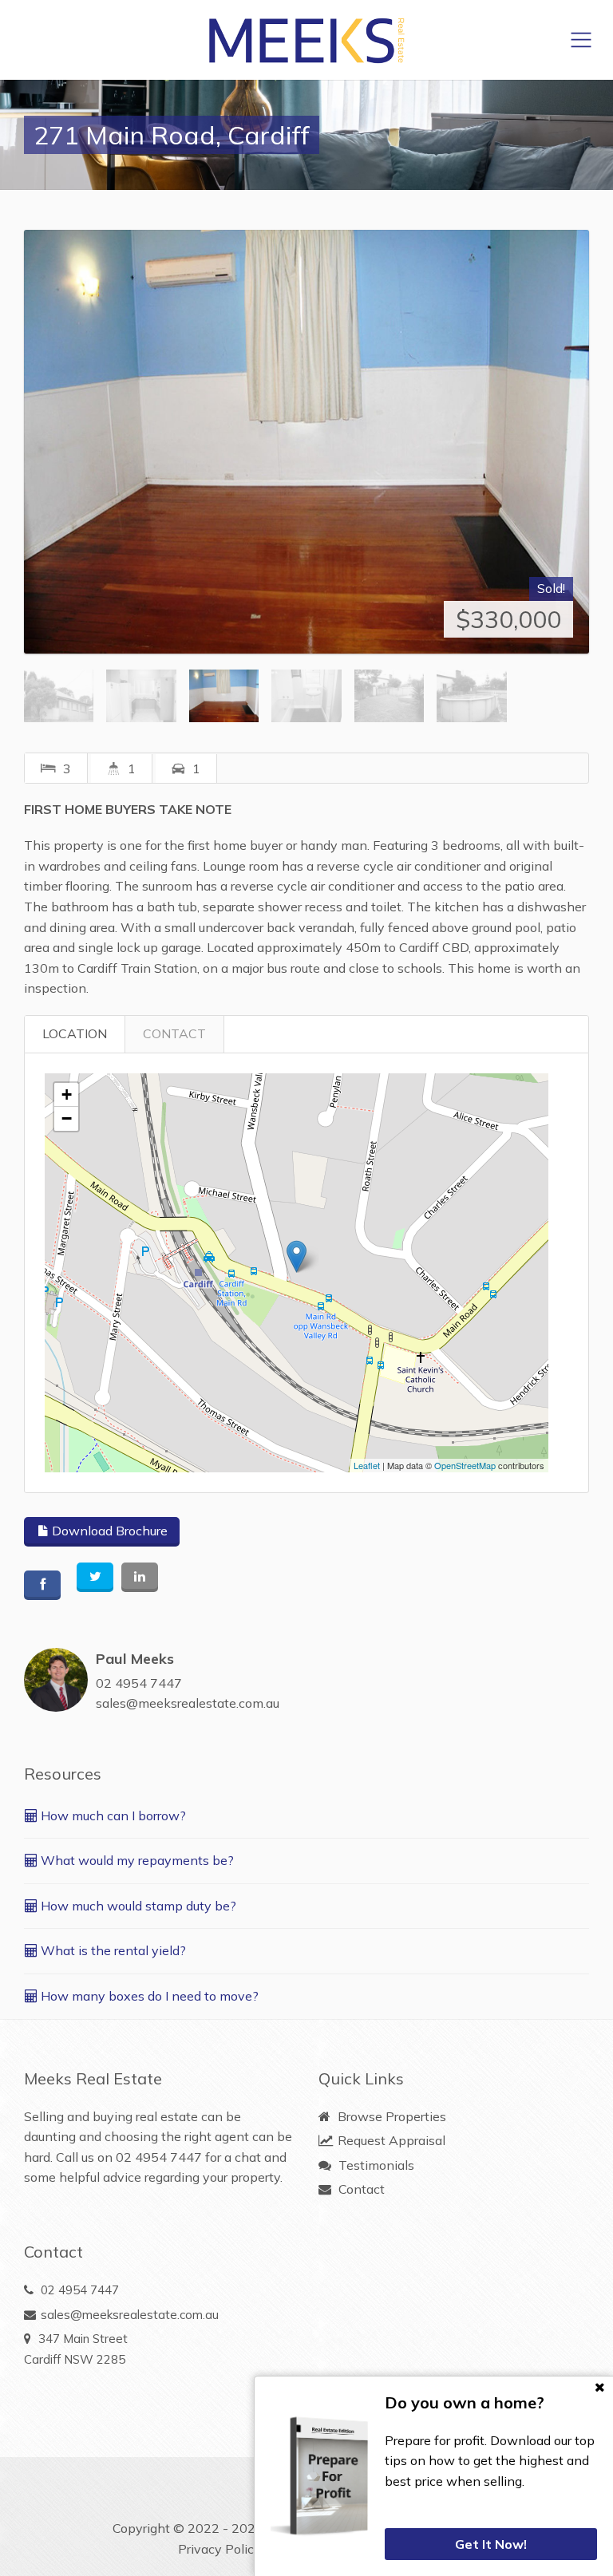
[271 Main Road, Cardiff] (306, 442)
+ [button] (67, 1094)
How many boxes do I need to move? (148, 1996)
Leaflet (367, 1465)
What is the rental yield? (112, 1950)
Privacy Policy (219, 2549)
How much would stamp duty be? (137, 1906)
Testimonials (375, 2165)
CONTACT (174, 1033)
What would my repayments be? (136, 1860)
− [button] (67, 1118)
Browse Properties (390, 2116)
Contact (360, 2189)
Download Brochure (108, 1531)
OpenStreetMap (465, 1465)
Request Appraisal (390, 2140)
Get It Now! (491, 2544)
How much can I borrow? (112, 1815)
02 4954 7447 (139, 1683)
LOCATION (75, 1033)
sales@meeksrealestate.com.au (188, 1703)
